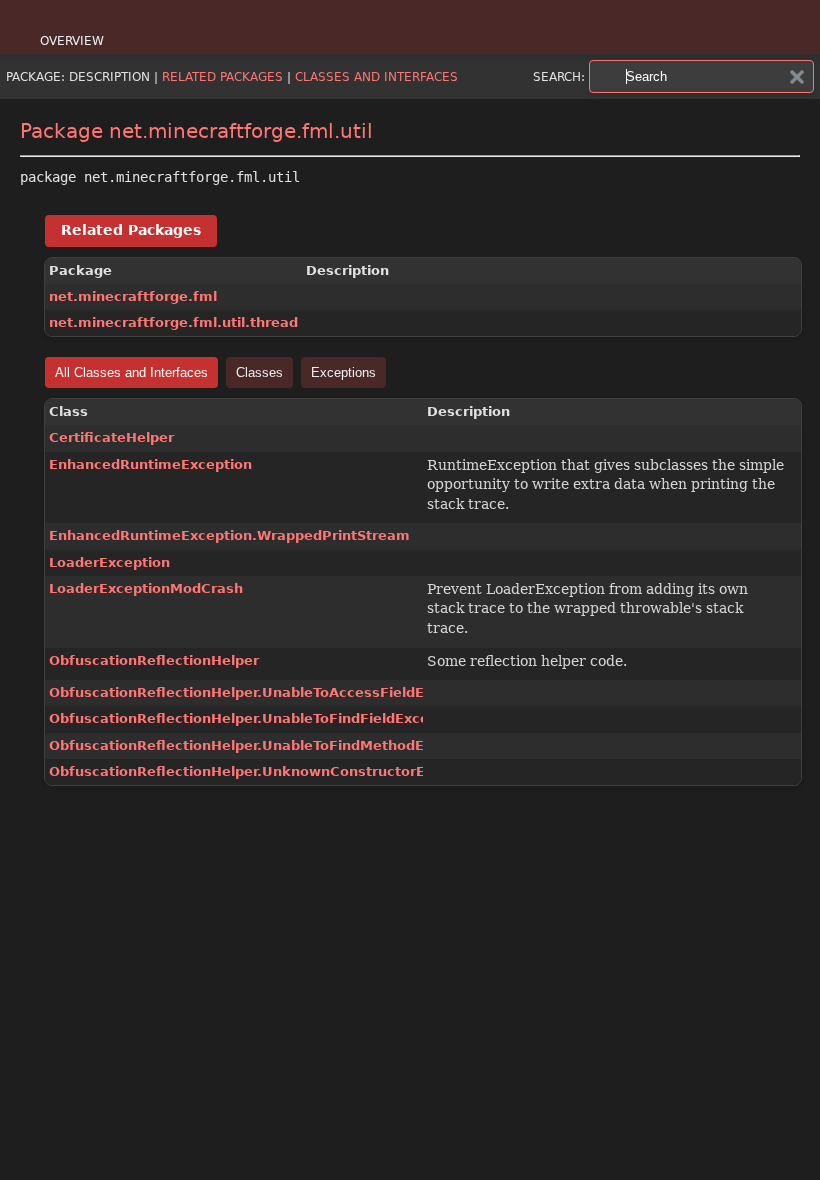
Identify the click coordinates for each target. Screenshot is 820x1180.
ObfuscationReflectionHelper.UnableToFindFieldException (257, 718)
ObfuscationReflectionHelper (154, 660)
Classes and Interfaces (376, 77)
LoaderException (109, 562)
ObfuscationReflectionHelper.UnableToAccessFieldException (267, 692)
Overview (72, 41)
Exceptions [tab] (343, 372)
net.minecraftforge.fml (133, 296)
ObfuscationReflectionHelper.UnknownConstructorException (268, 771)
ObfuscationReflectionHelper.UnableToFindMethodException (267, 745)
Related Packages (222, 77)
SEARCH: (559, 77)
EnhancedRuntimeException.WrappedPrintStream (229, 535)
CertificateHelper (111, 437)
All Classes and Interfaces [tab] (131, 372)
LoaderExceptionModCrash (146, 588)
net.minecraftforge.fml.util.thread (173, 322)
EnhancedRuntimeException (150, 464)
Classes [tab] (259, 372)
